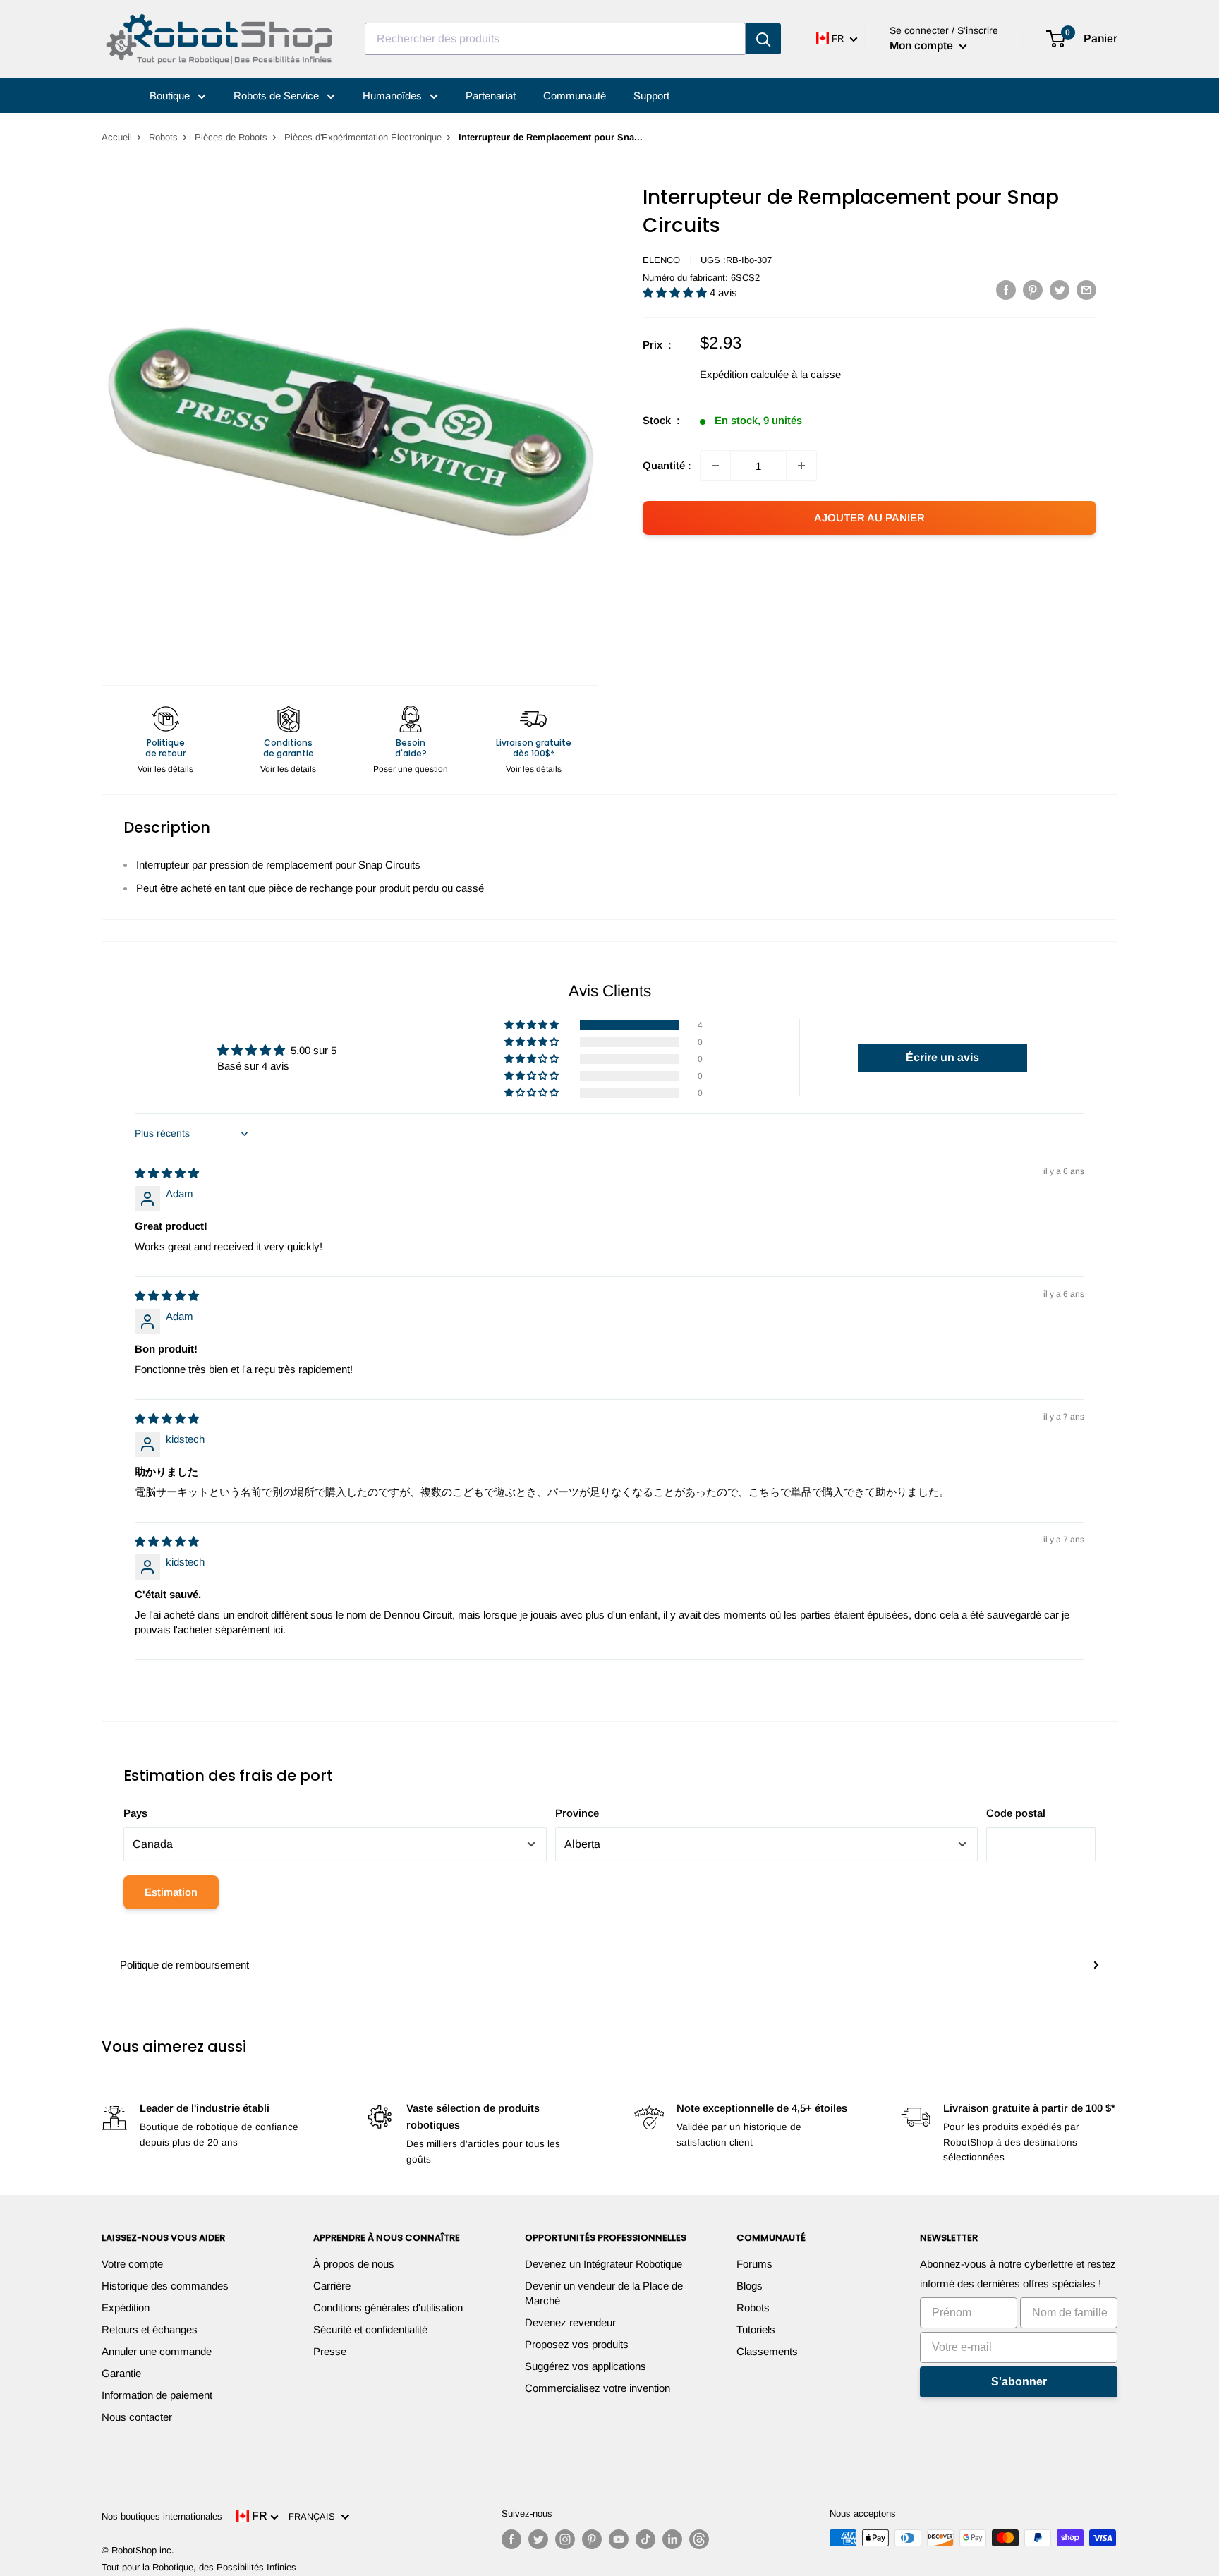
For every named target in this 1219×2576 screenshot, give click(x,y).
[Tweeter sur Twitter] (1060, 290)
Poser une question (411, 769)
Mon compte (923, 46)
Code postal (1016, 1813)
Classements (767, 2351)
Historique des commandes (165, 2286)
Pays (135, 1813)
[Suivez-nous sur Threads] (699, 2539)
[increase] (801, 466)
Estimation (171, 1892)
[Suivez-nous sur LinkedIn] (672, 2539)
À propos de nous (354, 2264)
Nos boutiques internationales (162, 2516)
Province (577, 1813)
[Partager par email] (1086, 290)
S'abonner (1019, 2382)
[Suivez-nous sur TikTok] (645, 2539)
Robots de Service (278, 96)
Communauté (575, 96)
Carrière (332, 2286)
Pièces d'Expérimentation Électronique (363, 137)
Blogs (750, 2286)
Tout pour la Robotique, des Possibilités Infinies (199, 2567)
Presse (330, 2351)
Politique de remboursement (184, 1965)
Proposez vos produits (577, 2344)
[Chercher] (763, 39)
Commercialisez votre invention (598, 2388)
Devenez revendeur (570, 2322)
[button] (676, 292)
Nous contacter (137, 2417)
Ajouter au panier (869, 518)
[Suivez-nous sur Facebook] (511, 2539)
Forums (754, 2264)
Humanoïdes (394, 96)
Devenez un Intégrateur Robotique (604, 2264)
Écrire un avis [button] (942, 1057)
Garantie (121, 2373)
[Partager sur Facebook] (1006, 290)
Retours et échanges (150, 2329)
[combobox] (555, 39)
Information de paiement (157, 2395)
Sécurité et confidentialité (370, 2329)
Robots (163, 137)
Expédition (126, 2308)
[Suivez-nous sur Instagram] (565, 2539)
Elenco (661, 260)
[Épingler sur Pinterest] (1033, 290)
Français (315, 2516)
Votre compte (132, 2264)
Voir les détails (165, 769)
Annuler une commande (157, 2351)
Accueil (117, 137)
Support (651, 96)
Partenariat (491, 96)
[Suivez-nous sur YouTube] (619, 2539)
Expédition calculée (744, 374)
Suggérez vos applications (586, 2366)
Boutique (171, 96)
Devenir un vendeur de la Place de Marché (604, 2293)
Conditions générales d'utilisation (388, 2308)
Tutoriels (756, 2329)
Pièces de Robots (231, 137)
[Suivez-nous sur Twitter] (538, 2539)
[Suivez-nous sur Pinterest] (592, 2539)
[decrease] (715, 466)
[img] (167, 1173)
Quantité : (667, 465)
